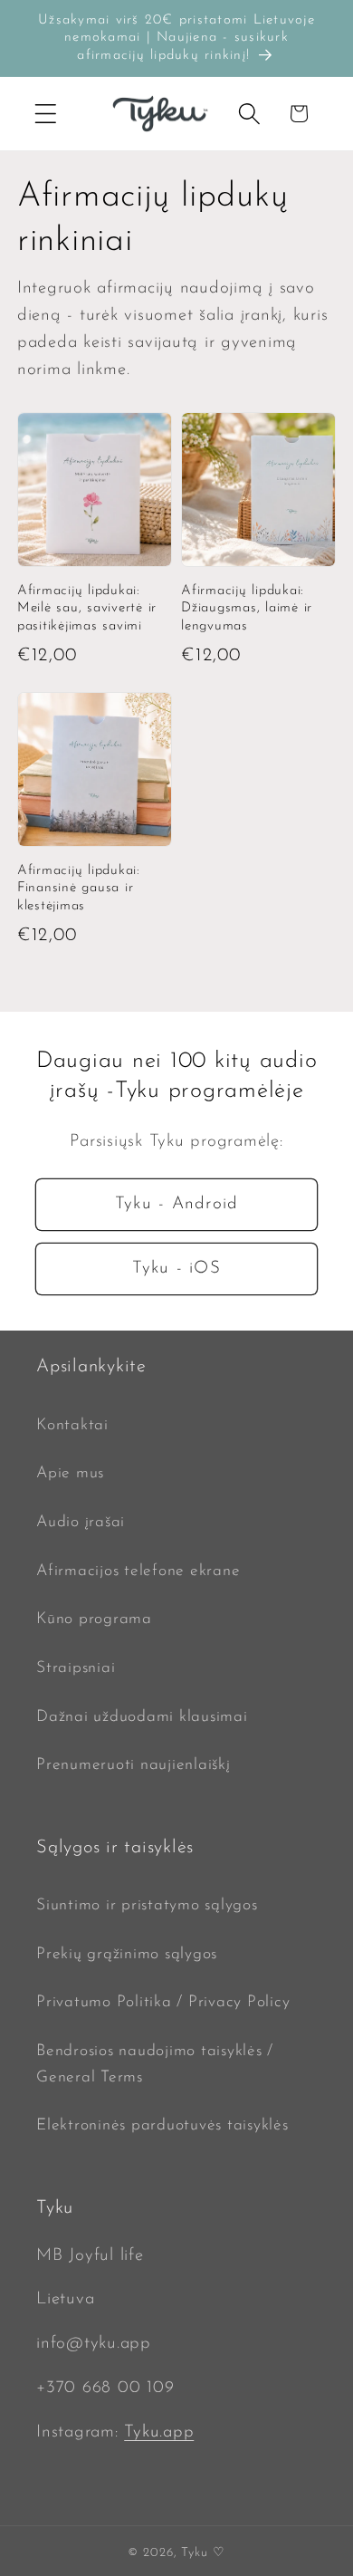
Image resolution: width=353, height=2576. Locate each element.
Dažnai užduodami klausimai (142, 1717)
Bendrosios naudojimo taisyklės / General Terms (155, 2064)
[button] (46, 114)
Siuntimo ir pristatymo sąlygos (147, 1905)
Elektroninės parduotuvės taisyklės (162, 2125)
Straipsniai (76, 1668)
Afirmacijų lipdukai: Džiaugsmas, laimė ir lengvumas (247, 609)
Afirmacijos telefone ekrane (138, 1571)
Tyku (195, 2553)
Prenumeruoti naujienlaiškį (134, 1765)
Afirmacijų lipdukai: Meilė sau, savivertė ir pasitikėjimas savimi (87, 609)
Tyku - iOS (176, 1269)
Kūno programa (94, 1619)
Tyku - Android (177, 1204)
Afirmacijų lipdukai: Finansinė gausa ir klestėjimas (79, 889)
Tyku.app (159, 2432)
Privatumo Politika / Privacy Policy (163, 2002)
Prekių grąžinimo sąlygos (127, 1954)
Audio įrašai (81, 1522)
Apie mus (70, 1473)
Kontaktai (72, 1425)
